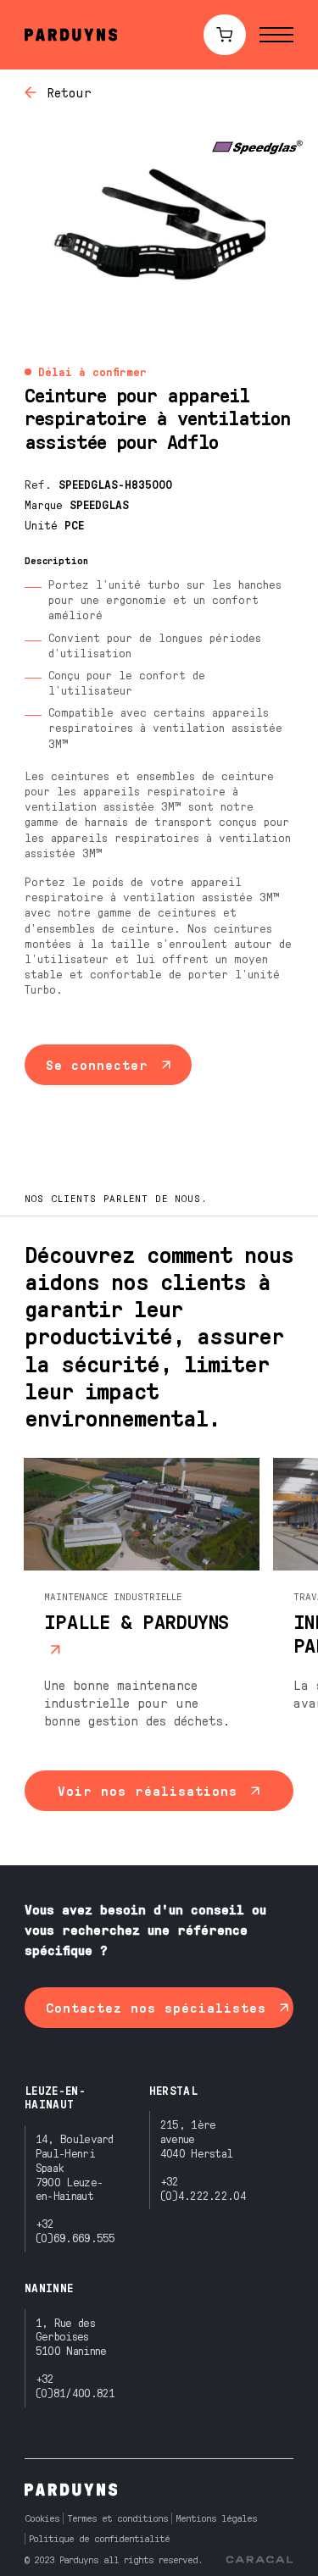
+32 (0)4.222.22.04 (203, 2188)
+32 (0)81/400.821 (75, 2385)
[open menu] (276, 35)
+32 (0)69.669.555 (75, 2230)
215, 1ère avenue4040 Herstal (197, 2138)
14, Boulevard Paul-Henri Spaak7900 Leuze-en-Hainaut (75, 2167)
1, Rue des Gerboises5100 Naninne (71, 2337)
